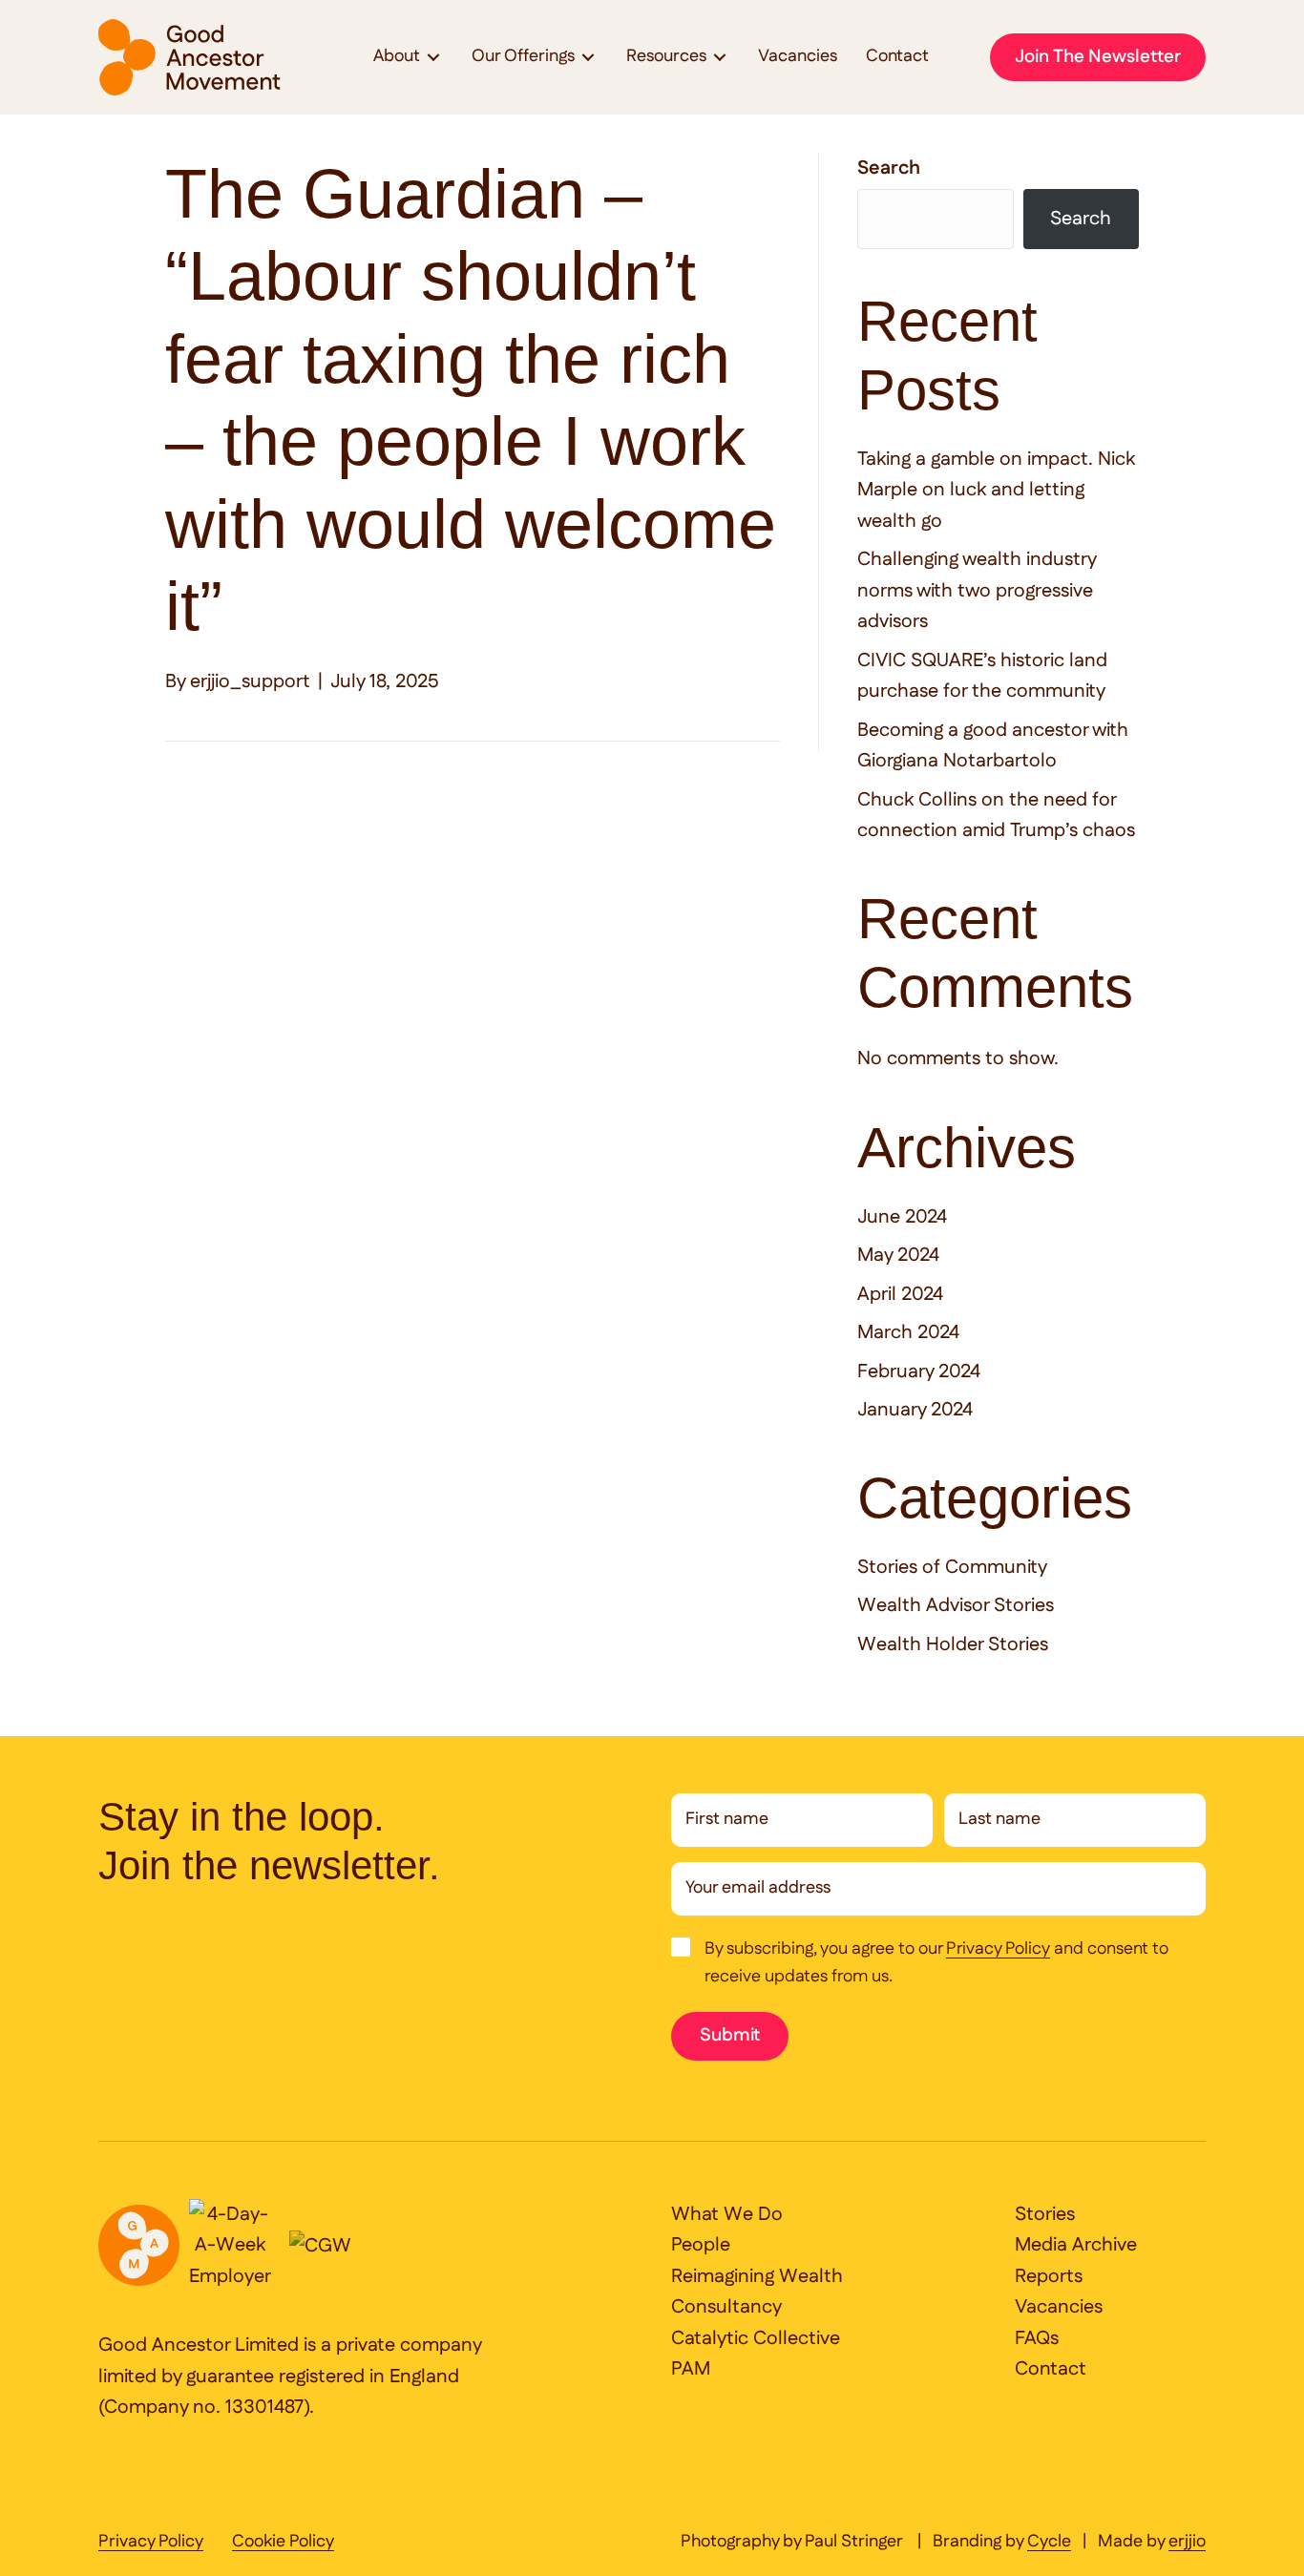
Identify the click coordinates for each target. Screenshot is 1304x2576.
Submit (730, 2035)
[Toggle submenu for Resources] (720, 58)
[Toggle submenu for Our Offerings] (588, 58)
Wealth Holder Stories (953, 1644)
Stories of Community (952, 1567)
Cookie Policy (283, 2542)
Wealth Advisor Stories (956, 1605)
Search (889, 168)
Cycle (1049, 2542)
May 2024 (898, 1255)
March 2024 (908, 1332)
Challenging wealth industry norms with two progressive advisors (977, 590)
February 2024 (919, 1372)
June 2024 (902, 1217)
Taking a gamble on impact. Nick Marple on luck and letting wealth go (996, 490)
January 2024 (915, 1410)
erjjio (1187, 2542)
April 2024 (900, 1294)
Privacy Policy (998, 1949)
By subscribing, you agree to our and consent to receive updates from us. (936, 1963)
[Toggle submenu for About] (433, 58)
